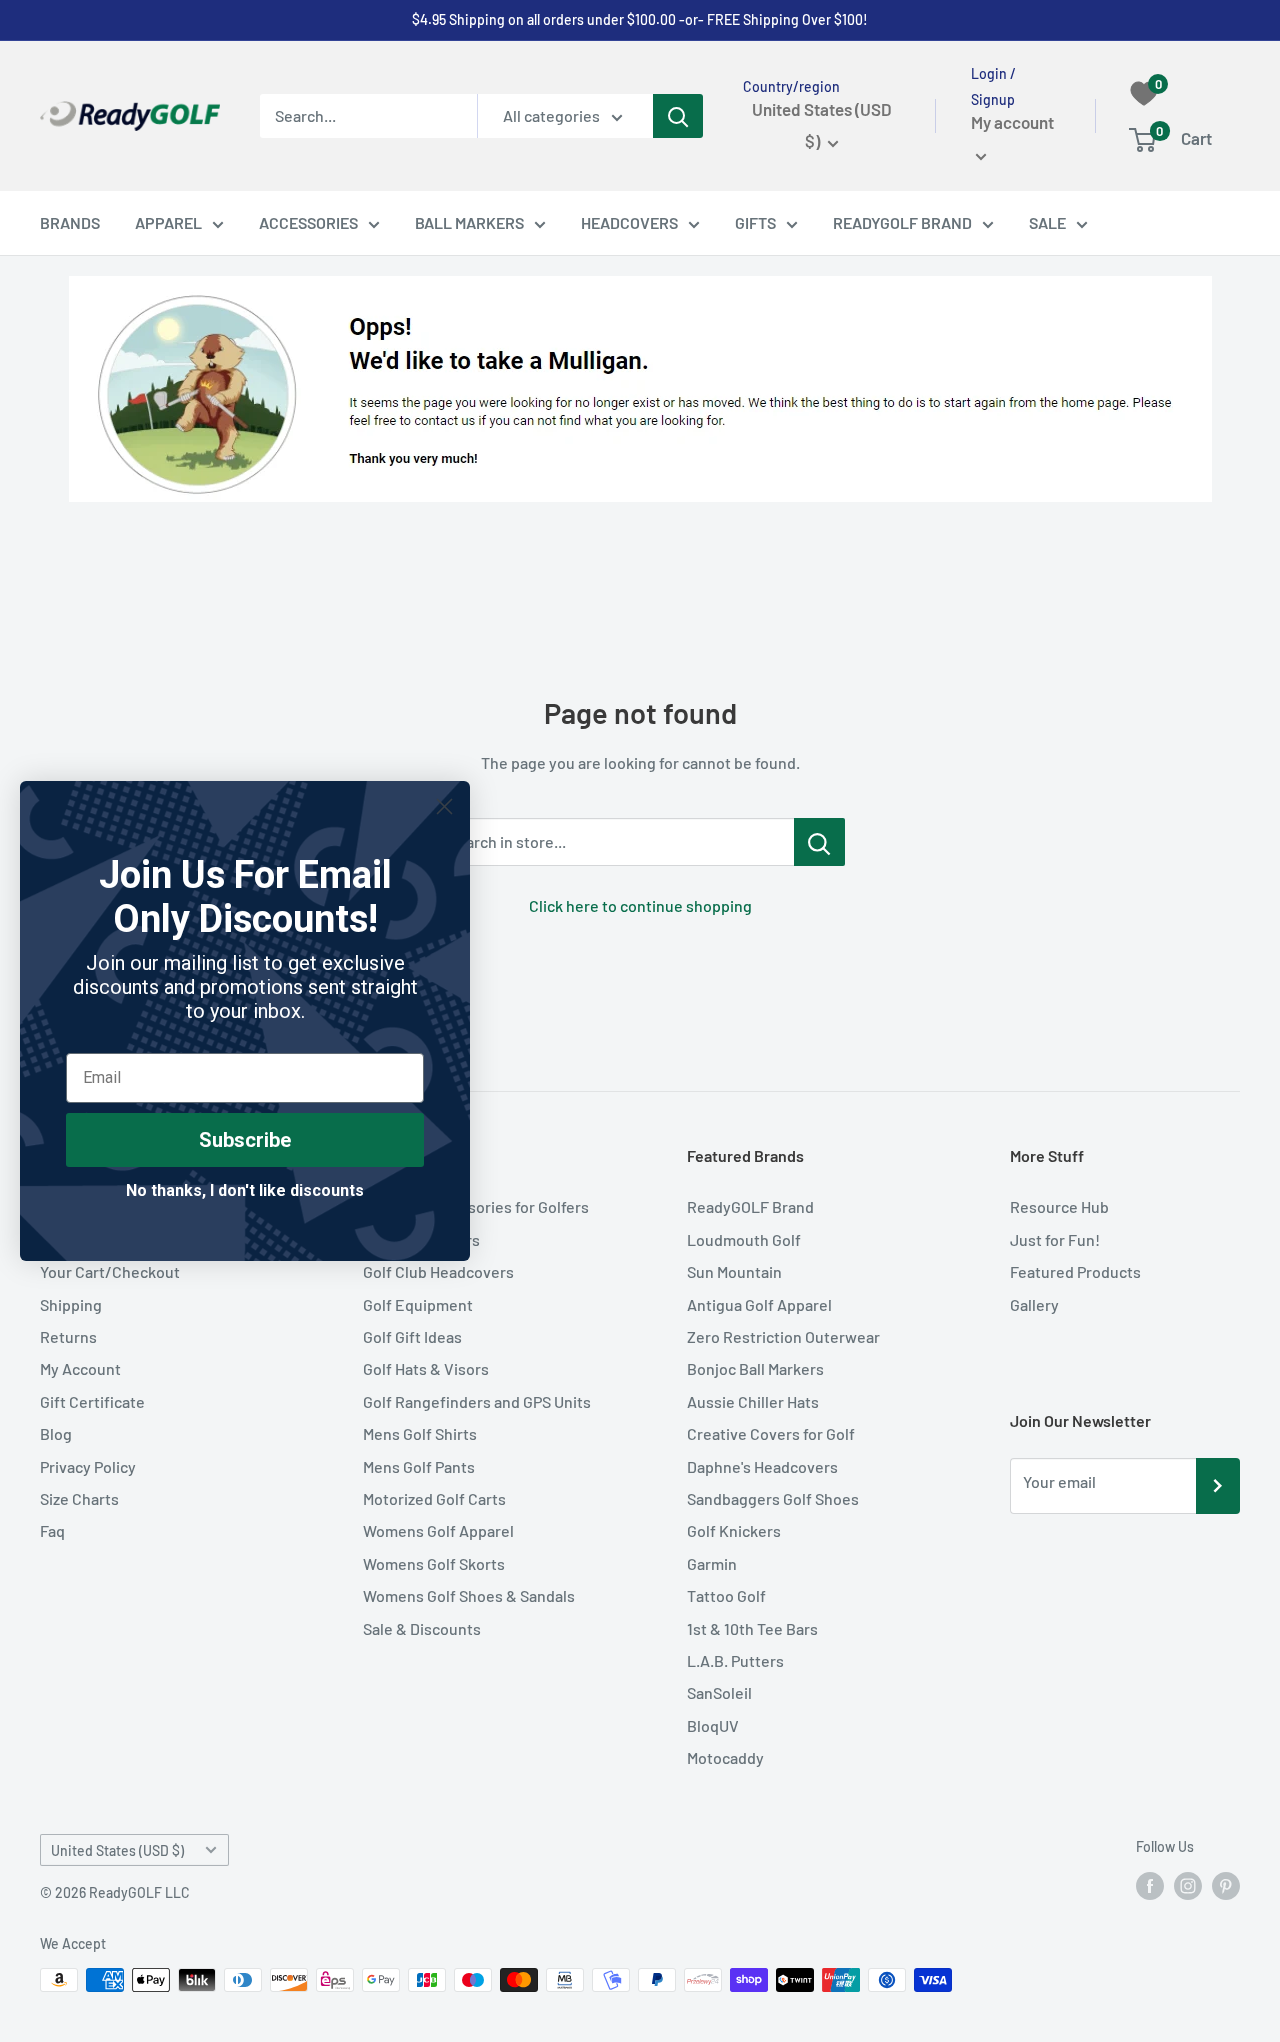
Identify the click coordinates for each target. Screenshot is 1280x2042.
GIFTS (755, 222)
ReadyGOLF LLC (139, 1892)
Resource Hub (1059, 1206)
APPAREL (168, 222)
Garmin (712, 1563)
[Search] (678, 116)
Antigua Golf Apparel (759, 1304)
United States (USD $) (117, 1850)
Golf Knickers (734, 1530)
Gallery (1034, 1304)
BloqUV (713, 1725)
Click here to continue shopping (640, 905)
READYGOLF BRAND (902, 222)
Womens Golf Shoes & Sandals (469, 1595)
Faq (52, 1530)
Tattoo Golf (726, 1595)
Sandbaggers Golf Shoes (773, 1498)
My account (1012, 123)
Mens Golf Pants (419, 1466)
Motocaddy (725, 1757)
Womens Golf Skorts (434, 1563)
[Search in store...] (819, 842)
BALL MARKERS (469, 222)
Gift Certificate (92, 1401)
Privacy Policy (88, 1466)
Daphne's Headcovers (762, 1466)
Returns (68, 1336)
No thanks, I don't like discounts (245, 1190)
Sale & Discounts (422, 1628)
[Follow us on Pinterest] (1226, 1886)
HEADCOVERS (629, 222)
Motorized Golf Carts (434, 1498)
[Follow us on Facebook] (1150, 1886)
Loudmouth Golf (744, 1239)
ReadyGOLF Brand (750, 1206)
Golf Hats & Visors (426, 1368)
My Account (80, 1368)
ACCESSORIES (308, 222)
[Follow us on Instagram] (1188, 1886)
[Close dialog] (444, 806)
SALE (1047, 222)
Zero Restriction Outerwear (783, 1336)
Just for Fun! (1055, 1239)
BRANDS (70, 222)
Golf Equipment (418, 1304)
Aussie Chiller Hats (753, 1401)
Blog (56, 1433)
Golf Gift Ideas (412, 1336)
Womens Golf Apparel (438, 1530)
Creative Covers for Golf (771, 1433)
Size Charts (79, 1498)
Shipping (71, 1304)
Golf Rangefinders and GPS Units (477, 1401)
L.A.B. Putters (735, 1660)
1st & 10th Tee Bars (752, 1628)
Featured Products (1075, 1271)
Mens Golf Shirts (420, 1433)
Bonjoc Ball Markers (755, 1368)
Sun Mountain (734, 1271)
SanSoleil (719, 1692)
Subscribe (245, 1140)
